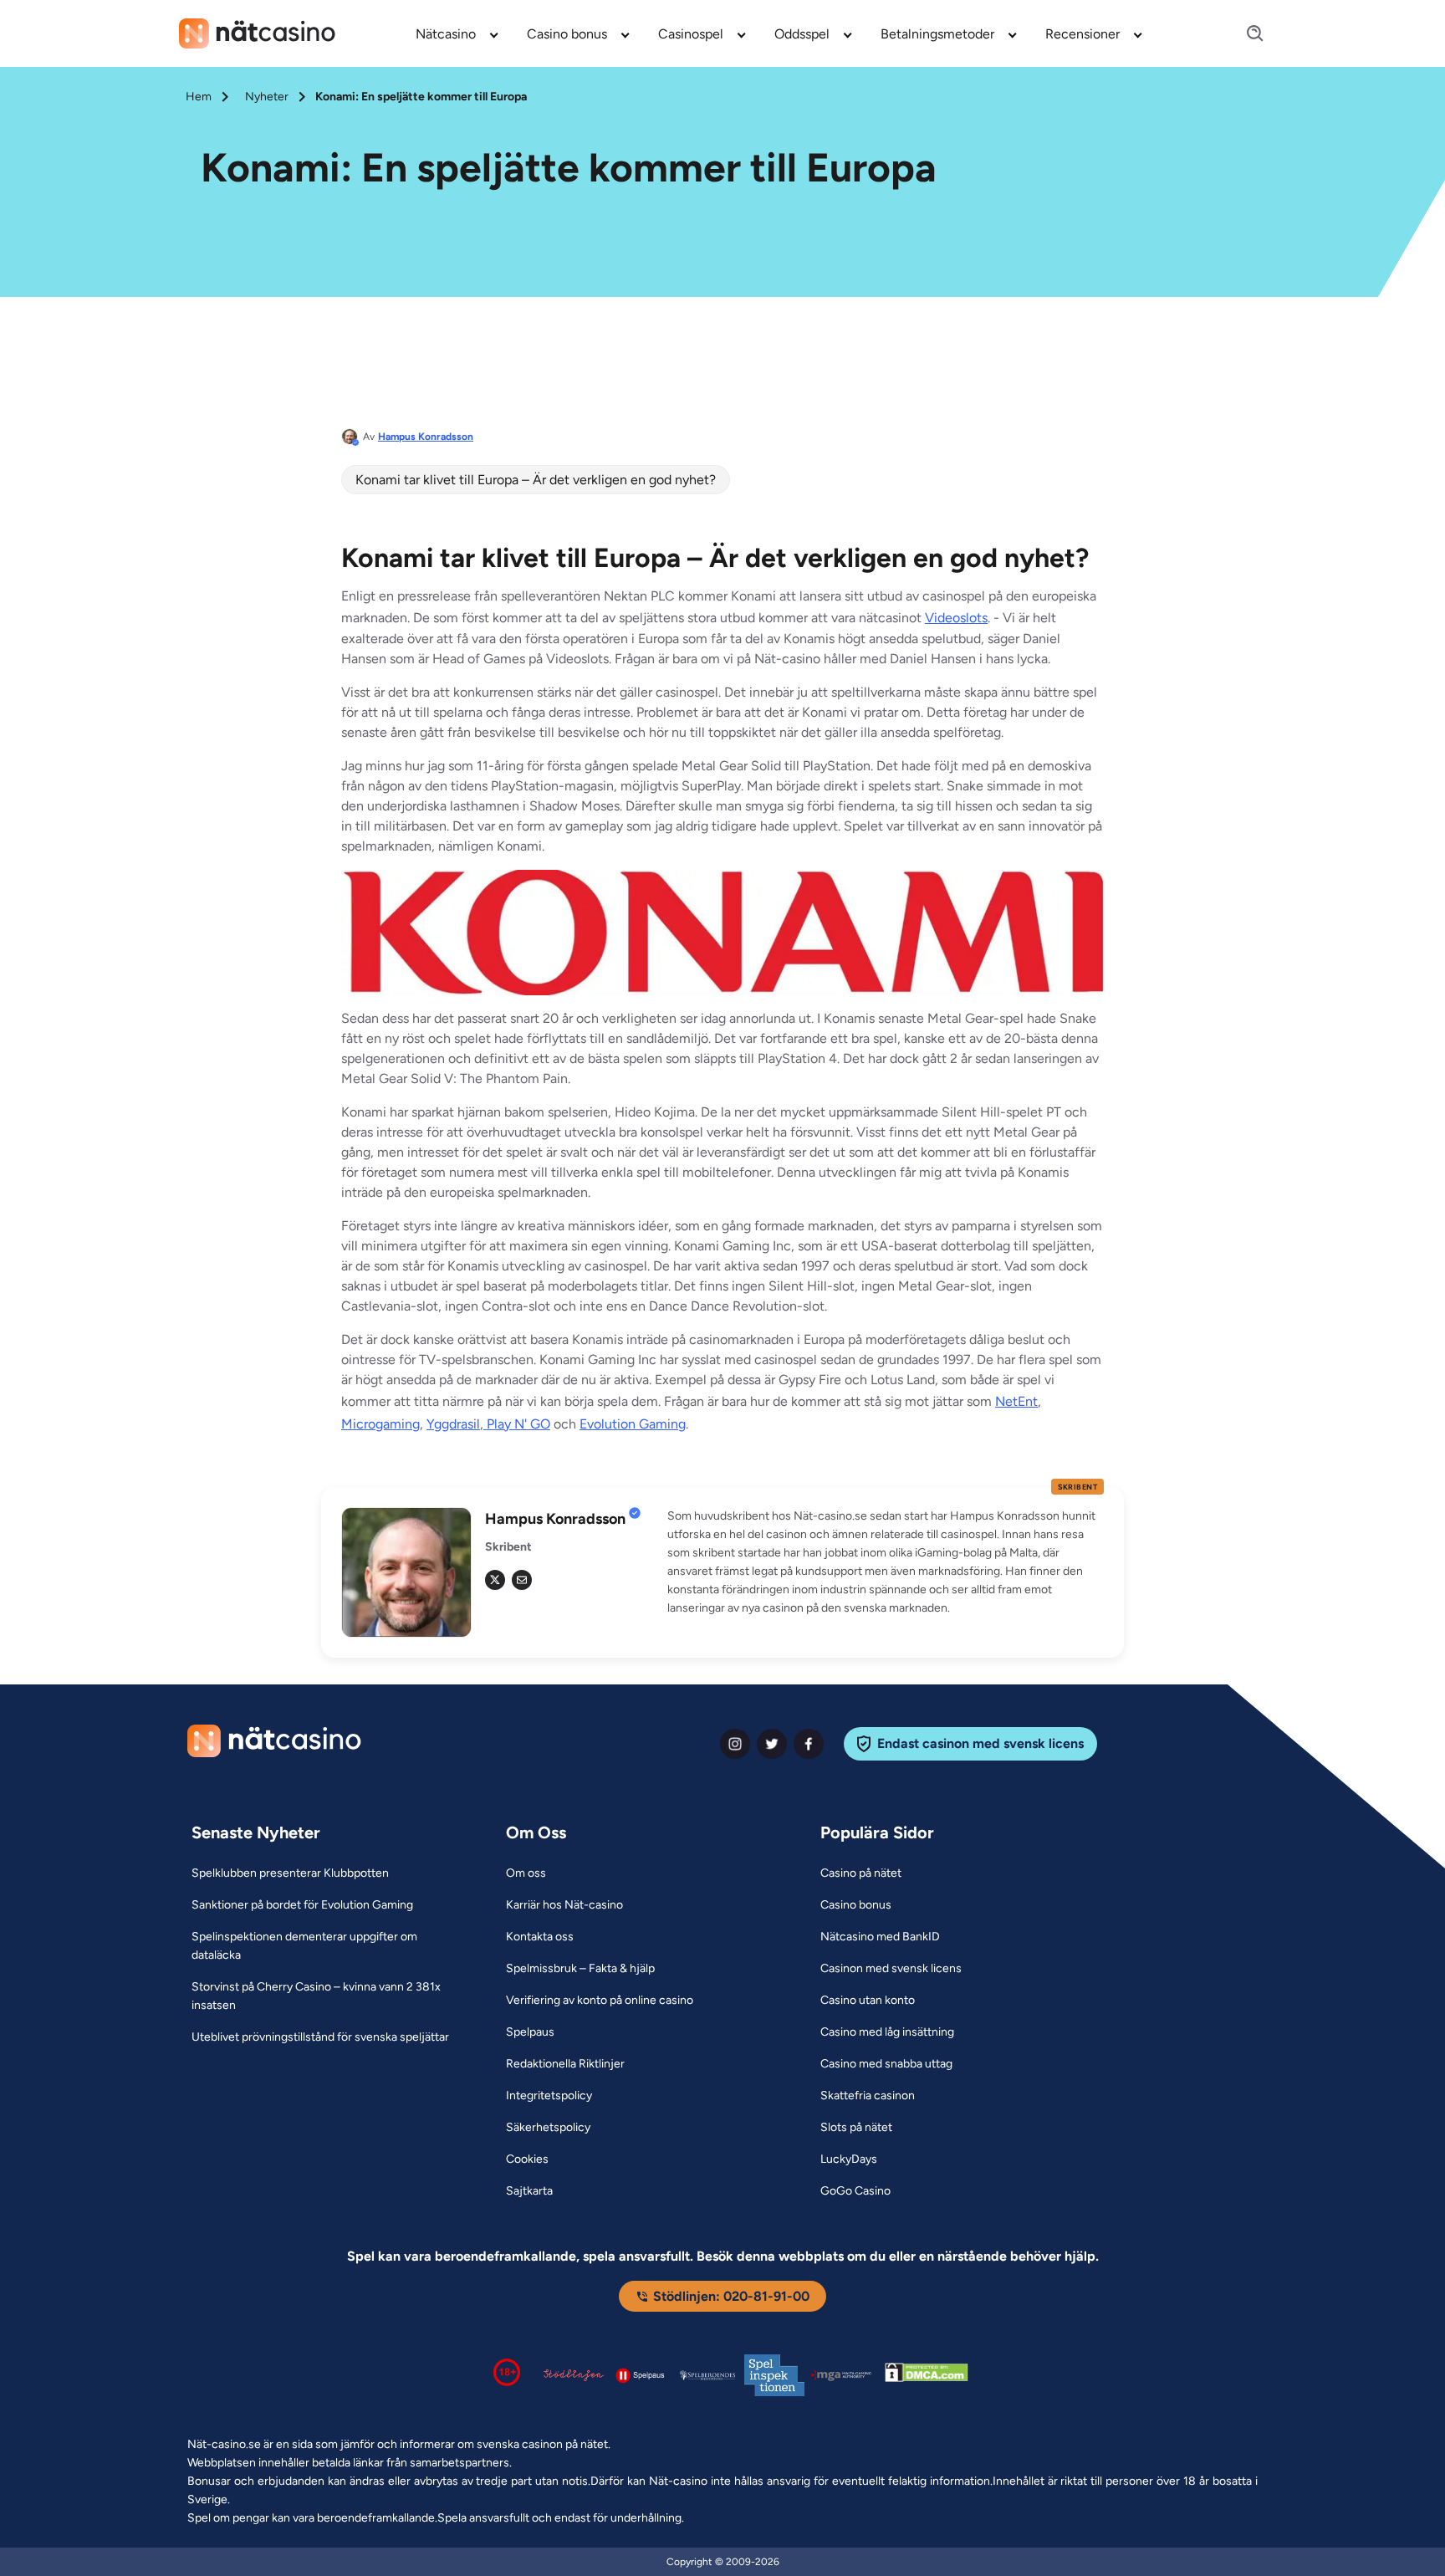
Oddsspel (802, 34)
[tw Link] (495, 1580)
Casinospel (691, 34)
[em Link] (522, 1580)
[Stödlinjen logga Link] (574, 2375)
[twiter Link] (772, 1744)
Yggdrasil (453, 1424)
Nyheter (267, 97)
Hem (199, 97)
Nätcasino (446, 34)
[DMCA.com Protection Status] (927, 2375)
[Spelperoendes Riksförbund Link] (707, 2375)
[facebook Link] (809, 1744)
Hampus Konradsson (426, 437)
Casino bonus (567, 34)
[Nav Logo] (257, 33)
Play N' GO (517, 1424)
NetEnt (1016, 1401)
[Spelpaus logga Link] (641, 2375)
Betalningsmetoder (937, 34)
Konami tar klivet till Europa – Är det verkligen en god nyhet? (536, 480)
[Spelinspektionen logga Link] (774, 2376)
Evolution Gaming (633, 1424)
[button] (886, 1562)
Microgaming (380, 1424)
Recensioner (1082, 34)
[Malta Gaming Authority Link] (841, 2376)
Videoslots (956, 618)
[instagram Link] (735, 1744)
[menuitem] (458, 33)
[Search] (1245, 34)
